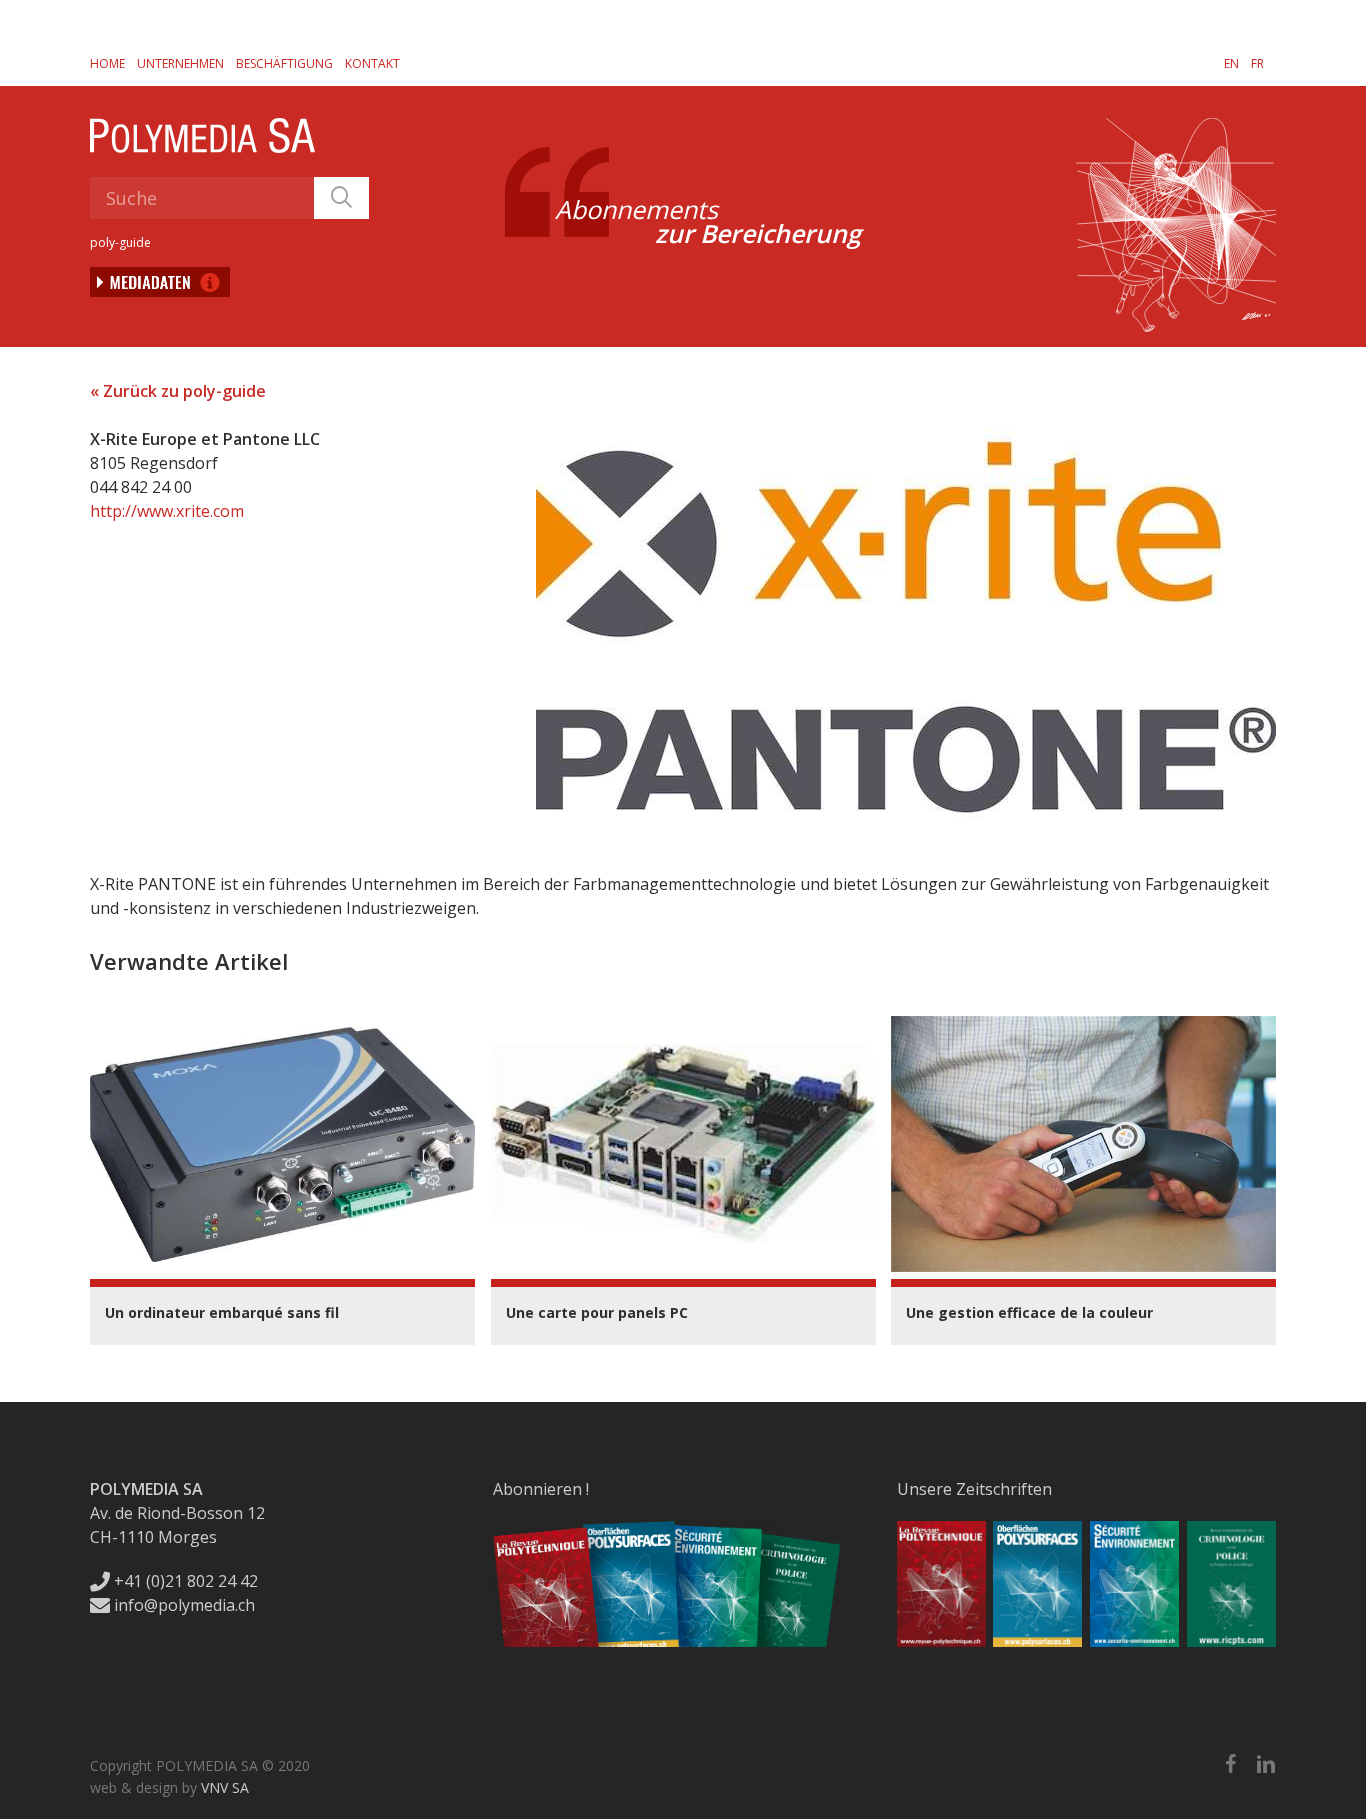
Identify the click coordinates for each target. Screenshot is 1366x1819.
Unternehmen (180, 63)
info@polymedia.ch (184, 1605)
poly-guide (120, 242)
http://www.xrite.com (167, 511)
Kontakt (372, 63)
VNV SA (225, 1787)
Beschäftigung (284, 63)
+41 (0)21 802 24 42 (184, 1581)
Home (107, 63)
